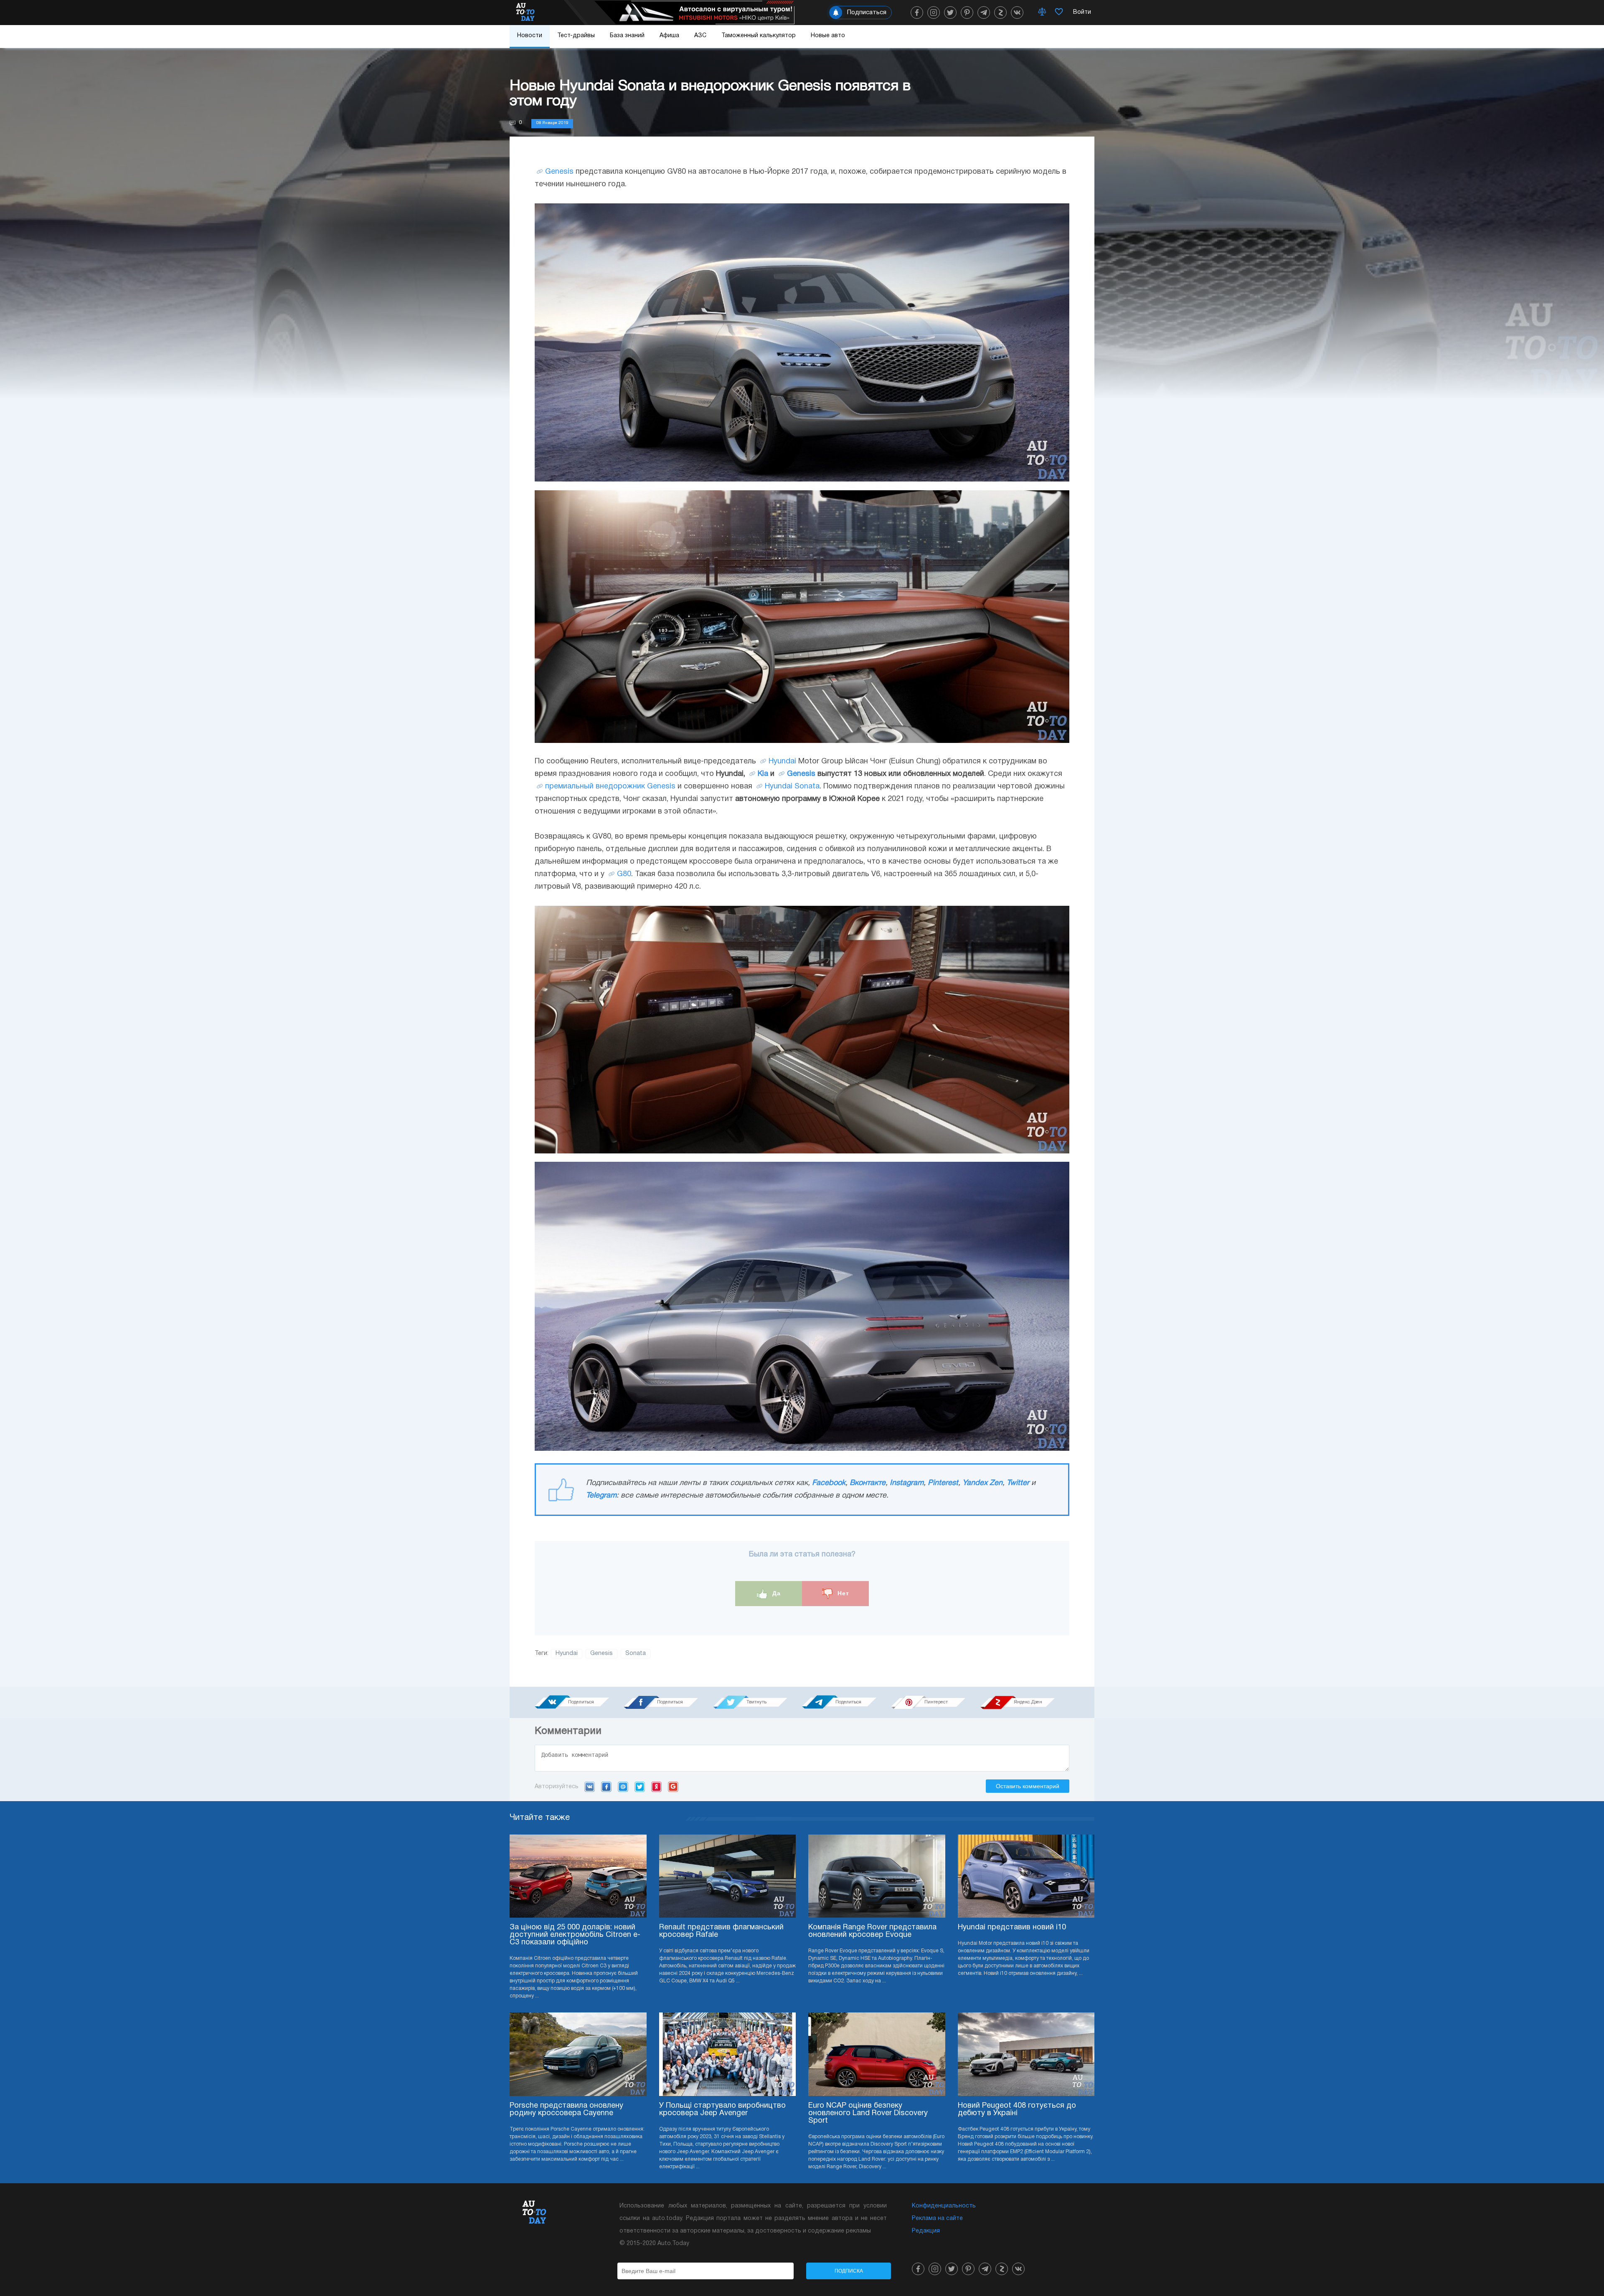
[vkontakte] (1017, 13)
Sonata (636, 1654)
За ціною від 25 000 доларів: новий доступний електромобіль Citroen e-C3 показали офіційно (575, 1935)
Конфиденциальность (944, 2206)
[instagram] (934, 13)
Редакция (926, 2231)
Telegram (601, 1496)
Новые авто (828, 36)
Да (775, 1593)
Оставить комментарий (1028, 1786)
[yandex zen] (1000, 13)
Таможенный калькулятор (759, 36)
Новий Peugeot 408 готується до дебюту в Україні (1017, 2110)
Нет (842, 1593)
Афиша (669, 36)
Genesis (559, 172)
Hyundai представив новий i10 (1012, 1927)
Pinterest (943, 1483)
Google (673, 1787)
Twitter (1018, 1483)
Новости (530, 36)
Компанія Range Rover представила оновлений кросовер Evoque (872, 1931)
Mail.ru (623, 1787)
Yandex (656, 1787)
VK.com (590, 1787)
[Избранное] (1059, 13)
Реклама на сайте (937, 2219)
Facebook (829, 1483)
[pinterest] (967, 13)
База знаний (627, 36)
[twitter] (950, 13)
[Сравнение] (1042, 13)
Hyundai (782, 762)
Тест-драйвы (576, 36)
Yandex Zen (982, 1483)
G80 (624, 874)
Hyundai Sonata (792, 787)
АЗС (700, 36)
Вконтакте (868, 1483)
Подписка (849, 2271)
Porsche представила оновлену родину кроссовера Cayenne (566, 2110)
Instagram (907, 1483)
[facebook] (917, 13)
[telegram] (984, 13)
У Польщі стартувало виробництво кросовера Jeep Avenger (722, 2110)
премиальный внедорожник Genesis (610, 787)
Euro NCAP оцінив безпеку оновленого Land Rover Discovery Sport (868, 2113)
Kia (763, 774)
